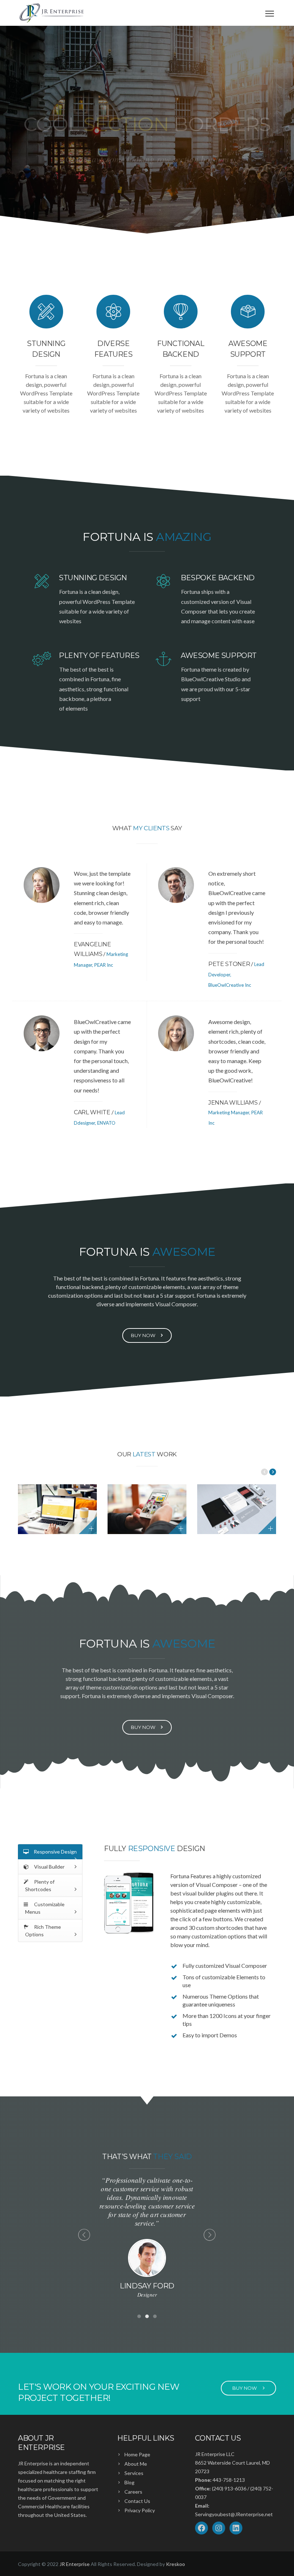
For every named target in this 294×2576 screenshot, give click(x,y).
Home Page (137, 2454)
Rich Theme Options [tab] (43, 1931)
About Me (136, 2464)
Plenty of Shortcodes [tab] (40, 1885)
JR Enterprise (75, 2564)
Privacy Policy (140, 2510)
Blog (129, 2482)
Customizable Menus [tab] (45, 1908)
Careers (133, 2492)
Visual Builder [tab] (49, 1867)
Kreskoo (176, 2564)
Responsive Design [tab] (55, 1852)
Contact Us (137, 2501)
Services (134, 2473)
